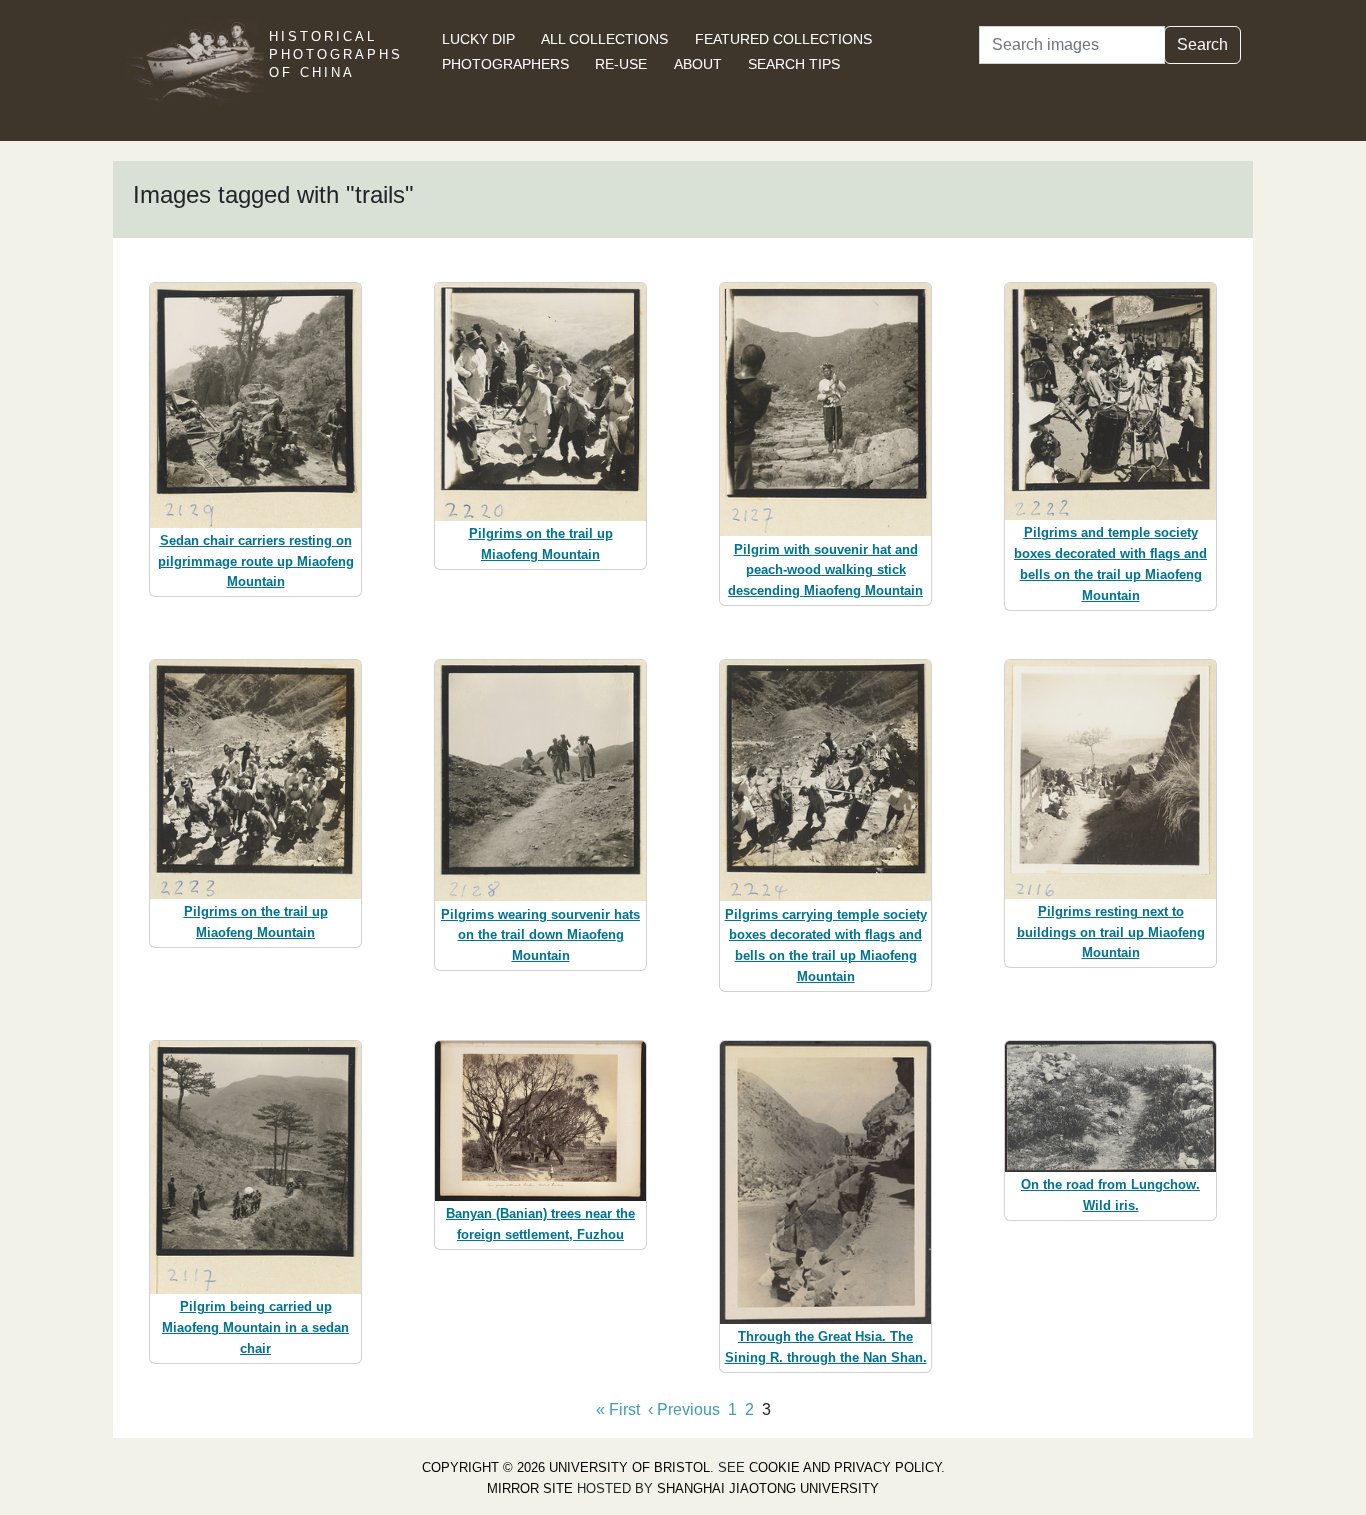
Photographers (505, 64)
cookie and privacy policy (845, 1467)
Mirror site (530, 1488)
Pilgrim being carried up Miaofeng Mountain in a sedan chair (255, 1327)
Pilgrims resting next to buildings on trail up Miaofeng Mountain (1111, 932)
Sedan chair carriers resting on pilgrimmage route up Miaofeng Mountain (256, 561)
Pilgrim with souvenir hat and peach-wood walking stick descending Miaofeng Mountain (825, 570)
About (698, 64)
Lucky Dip (478, 39)
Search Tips (794, 64)
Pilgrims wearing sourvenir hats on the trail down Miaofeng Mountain (540, 935)
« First (618, 1409)
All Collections (604, 39)
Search (1202, 44)
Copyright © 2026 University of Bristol (566, 1467)
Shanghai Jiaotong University (768, 1488)
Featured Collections (783, 39)
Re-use (621, 64)
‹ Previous (684, 1409)
